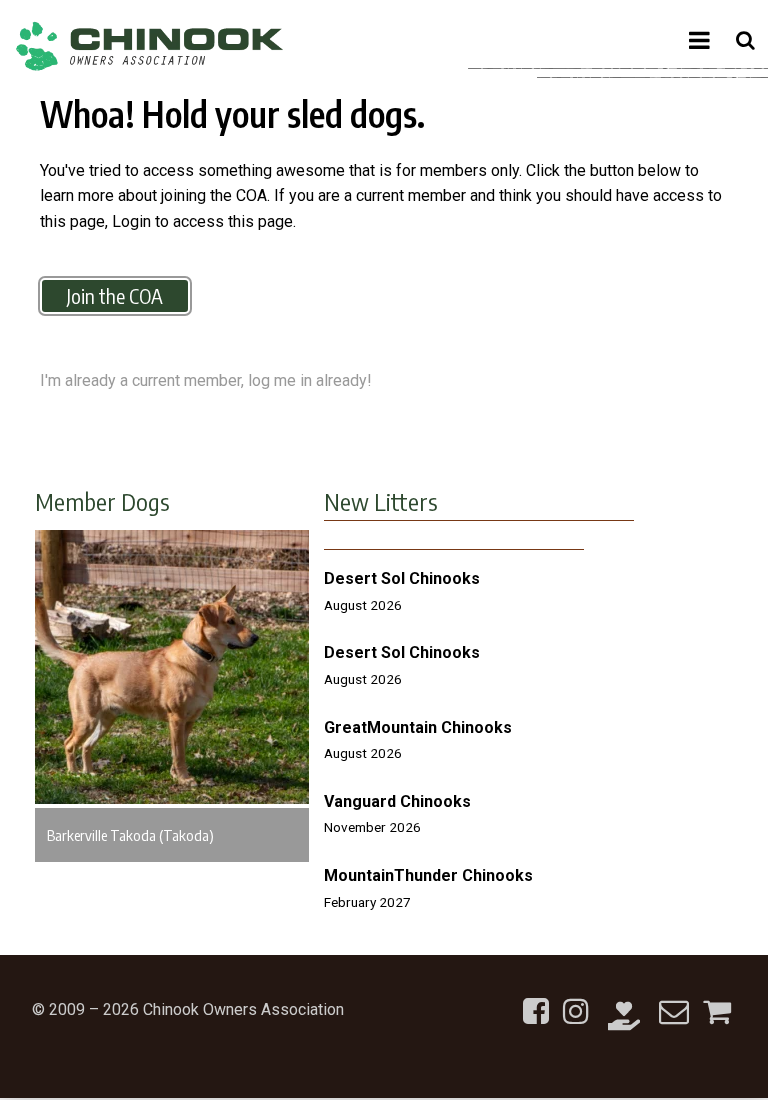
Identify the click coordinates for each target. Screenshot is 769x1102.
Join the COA (115, 295)
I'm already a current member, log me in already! (206, 380)
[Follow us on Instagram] (576, 999)
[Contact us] (674, 999)
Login (131, 221)
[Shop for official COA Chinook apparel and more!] (717, 999)
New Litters (381, 501)
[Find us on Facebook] (536, 999)
